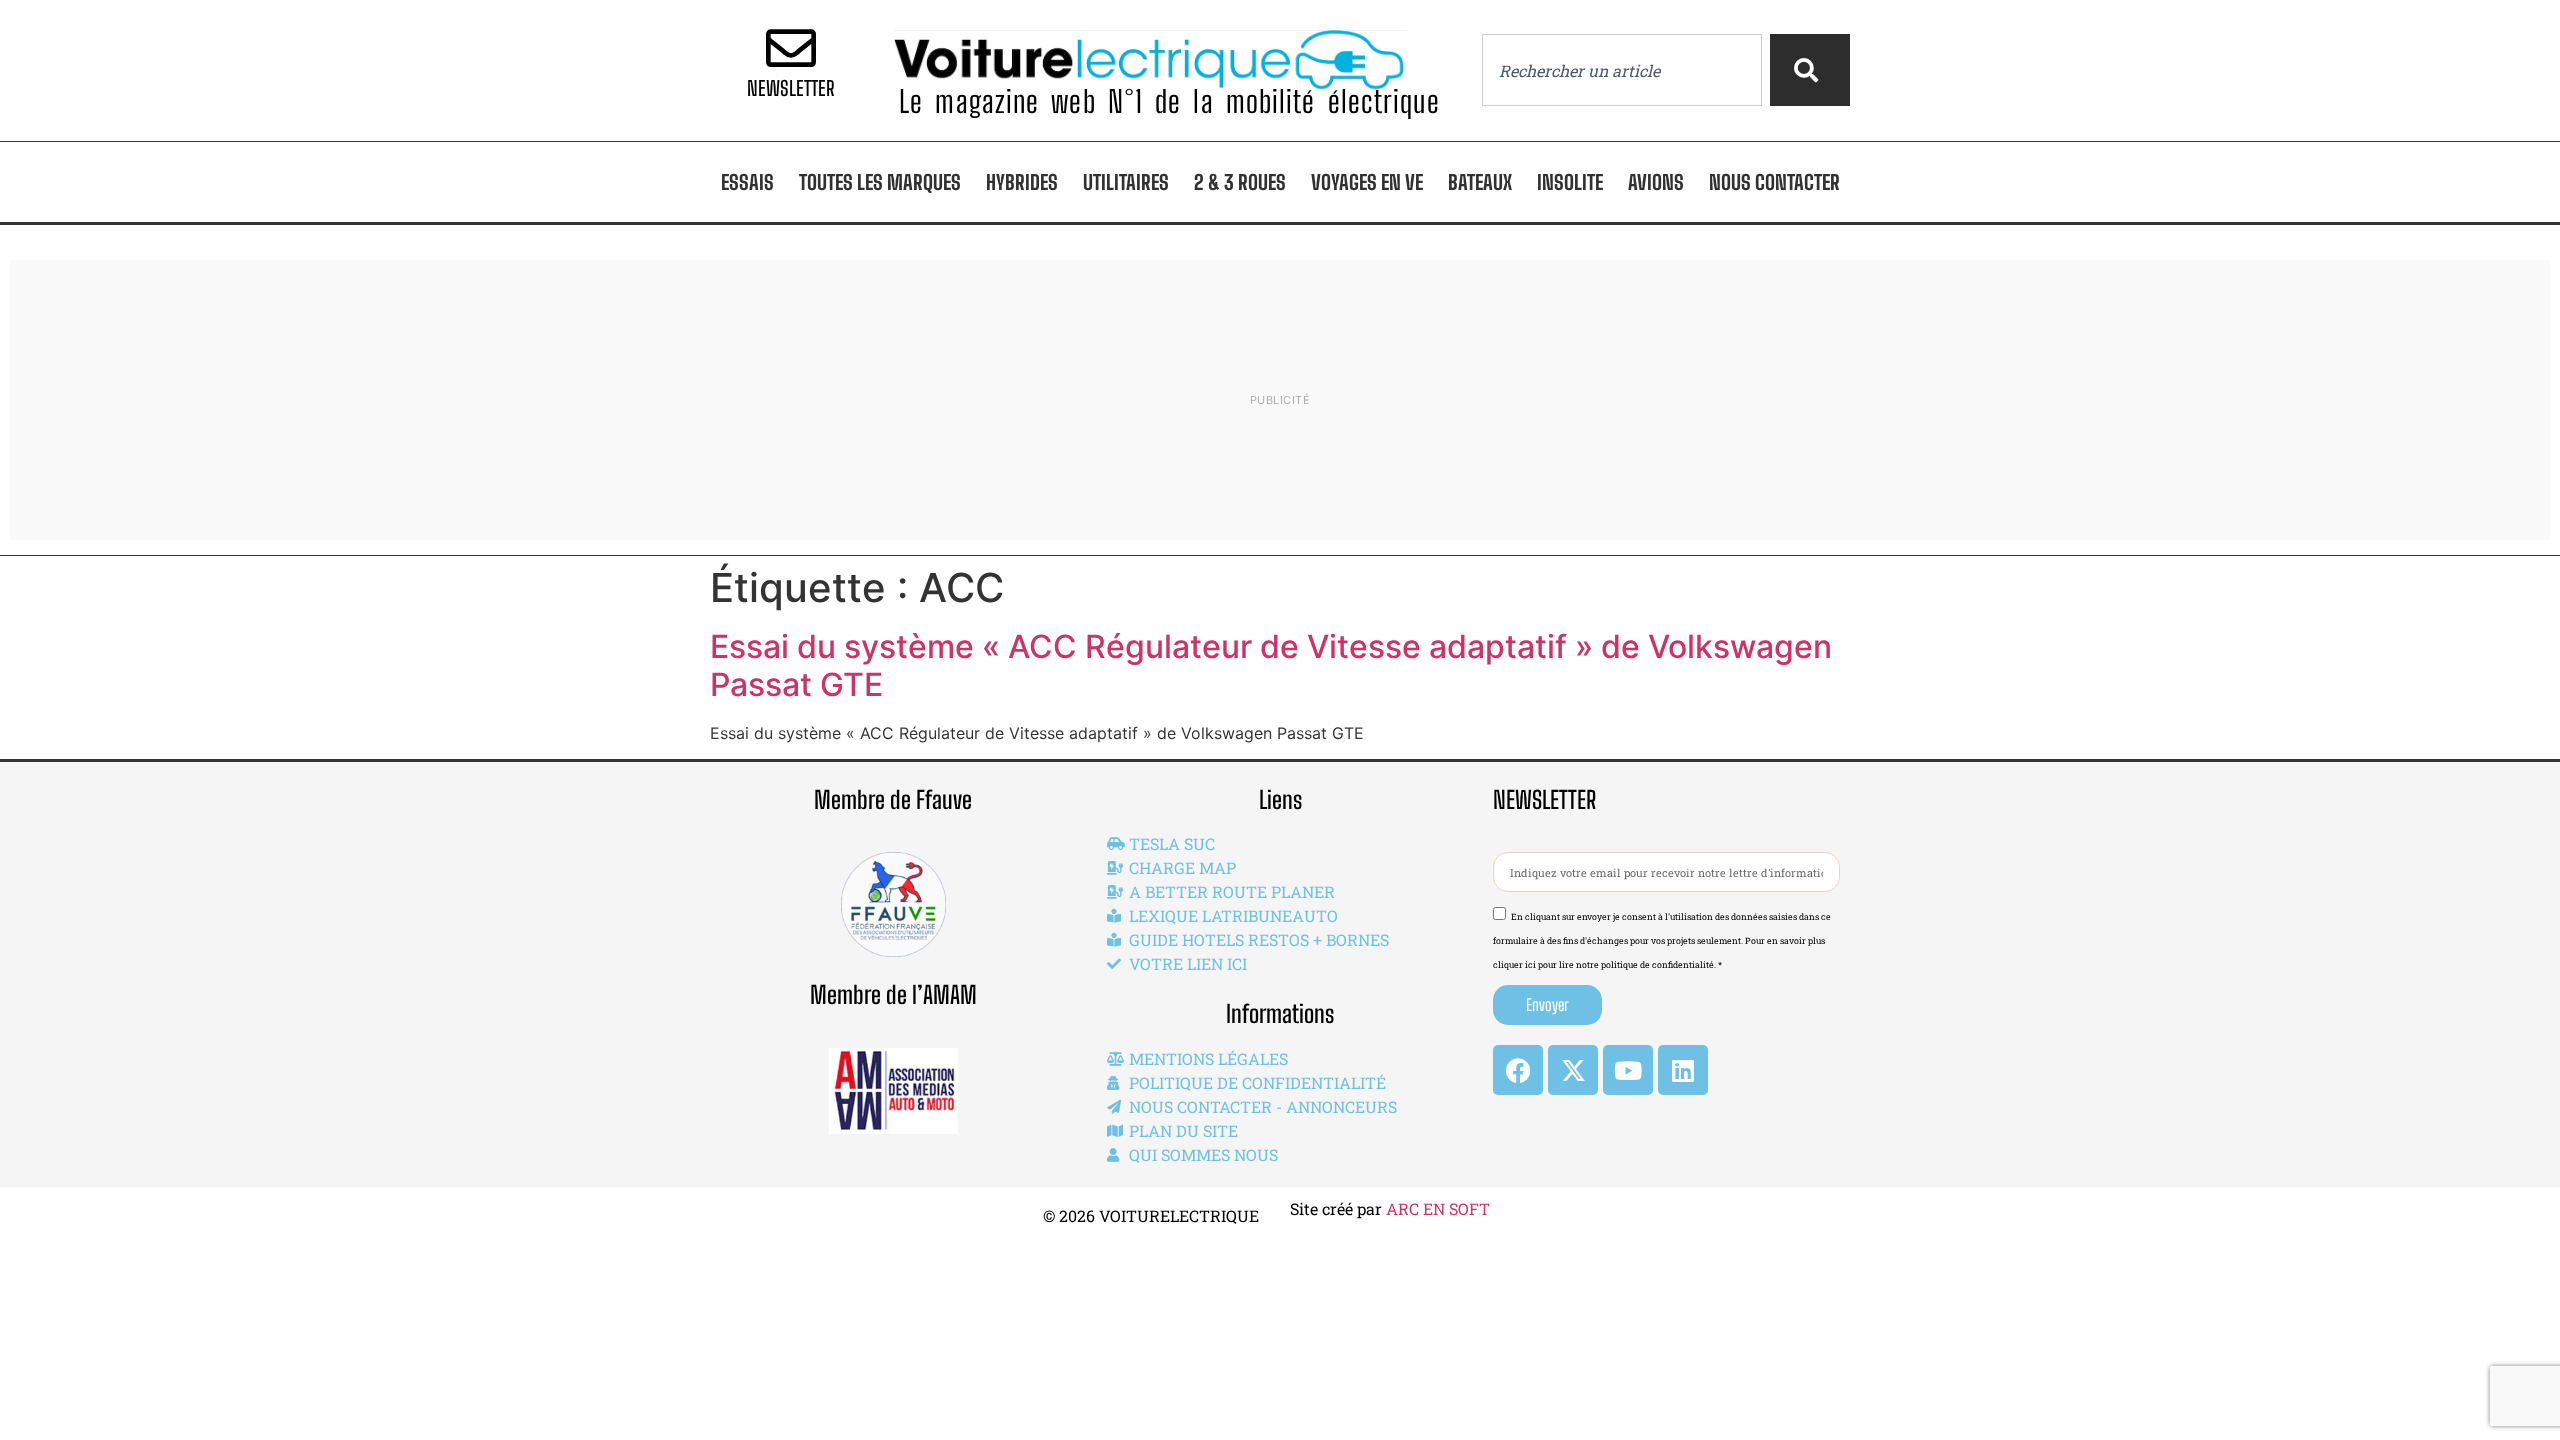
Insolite (1570, 182)
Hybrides (1022, 182)
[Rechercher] (1810, 70)
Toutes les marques (880, 182)
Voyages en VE (1367, 182)
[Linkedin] (1683, 1070)
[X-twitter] (1573, 1070)
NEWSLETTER (791, 88)
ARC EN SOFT (1438, 1208)
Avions (1656, 182)
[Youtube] (1628, 1070)
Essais (747, 182)
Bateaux (1480, 182)
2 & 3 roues (1240, 182)
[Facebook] (1518, 1070)
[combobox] (1622, 70)
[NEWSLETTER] (791, 48)
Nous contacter (1774, 182)
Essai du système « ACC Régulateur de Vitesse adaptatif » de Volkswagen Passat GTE (1271, 665)
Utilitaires (1126, 182)
